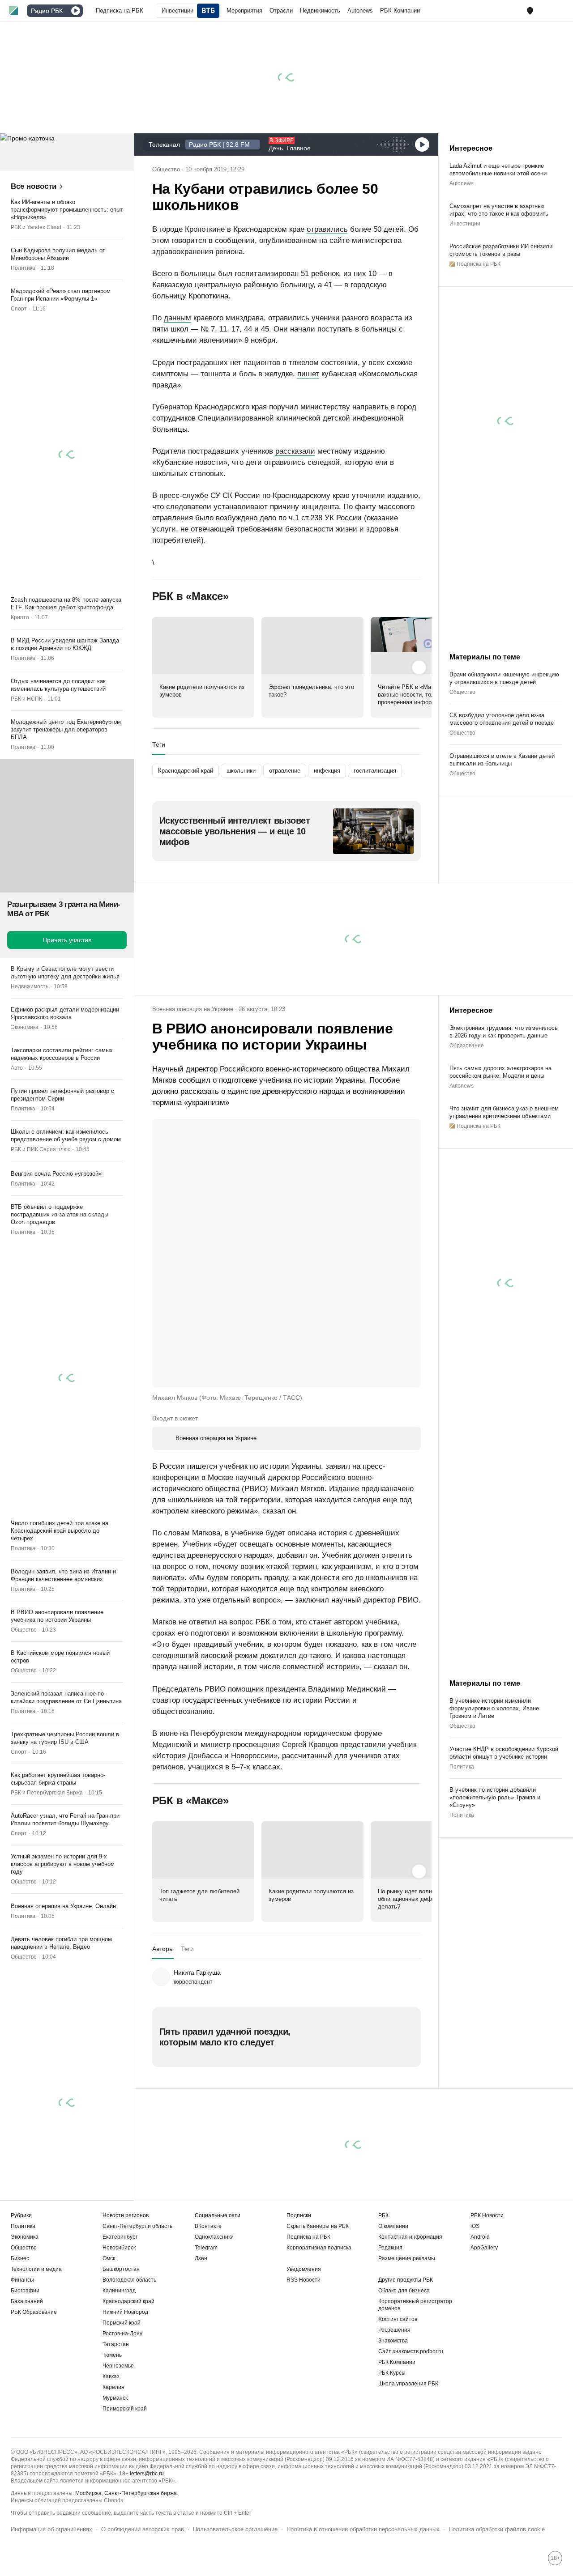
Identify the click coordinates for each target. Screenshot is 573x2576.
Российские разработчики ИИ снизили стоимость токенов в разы (501, 250)
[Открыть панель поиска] (546, 11)
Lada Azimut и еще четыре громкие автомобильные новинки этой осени (498, 170)
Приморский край (125, 2409)
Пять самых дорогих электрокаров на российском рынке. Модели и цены (500, 1072)
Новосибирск (119, 2248)
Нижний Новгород (125, 2312)
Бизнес (20, 2258)
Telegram (206, 2248)
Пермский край (122, 2323)
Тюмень (112, 2355)
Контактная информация (410, 2237)
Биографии (25, 2291)
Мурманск (115, 2398)
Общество (24, 1630)
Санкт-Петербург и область (137, 2226)
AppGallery (484, 2248)
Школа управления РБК (408, 2384)
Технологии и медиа (36, 2269)
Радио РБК (47, 11)
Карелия (113, 2387)
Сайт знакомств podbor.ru (411, 2351)
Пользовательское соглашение (235, 2529)
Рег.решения (394, 2330)
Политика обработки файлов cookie (497, 2529)
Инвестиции (465, 224)
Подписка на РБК (308, 2237)
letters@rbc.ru (147, 2474)
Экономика (25, 1027)
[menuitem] (120, 11)
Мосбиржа (88, 2493)
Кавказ (111, 2376)
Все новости (34, 186)
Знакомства (393, 2341)
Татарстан (116, 2344)
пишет (308, 374)
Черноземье (118, 2366)
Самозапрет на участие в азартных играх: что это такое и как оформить (499, 210)
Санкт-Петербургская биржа (141, 2493)
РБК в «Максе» (191, 596)
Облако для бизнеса (404, 2291)
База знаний (27, 2301)
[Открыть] (66, 11)
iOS (475, 2226)
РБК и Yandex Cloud (36, 227)
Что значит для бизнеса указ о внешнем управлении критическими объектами (504, 1112)
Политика (23, 268)
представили (363, 1745)
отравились (327, 229)
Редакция (390, 2248)
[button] (530, 11)
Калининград (119, 2291)
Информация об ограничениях (51, 2529)
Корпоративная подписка (319, 2248)
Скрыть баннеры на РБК (318, 2226)
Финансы (22, 2280)
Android (480, 2237)
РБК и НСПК (26, 699)
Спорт (19, 309)
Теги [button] (159, 744)
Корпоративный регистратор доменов (415, 2305)
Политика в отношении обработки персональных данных (363, 2529)
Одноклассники (214, 2237)
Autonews (462, 183)
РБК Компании (397, 2362)
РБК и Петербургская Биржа (47, 1793)
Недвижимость (30, 986)
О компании (393, 2226)
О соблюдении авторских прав (143, 2529)
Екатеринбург (120, 2237)
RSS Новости (304, 2280)
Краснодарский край (128, 2301)
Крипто (20, 617)
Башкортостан (121, 2269)
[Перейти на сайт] (67, 152)
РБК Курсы (392, 2373)
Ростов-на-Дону (122, 2334)
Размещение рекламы (407, 2258)
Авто (17, 1068)
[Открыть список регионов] (530, 11)
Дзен (201, 2258)
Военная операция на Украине (193, 1009)
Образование (467, 1046)
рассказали (295, 451)
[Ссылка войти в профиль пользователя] (560, 10)
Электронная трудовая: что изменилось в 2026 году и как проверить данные (504, 1032)
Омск (109, 2258)
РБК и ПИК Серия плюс (41, 1149)
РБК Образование (34, 2312)
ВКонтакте (208, 2226)
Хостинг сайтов (398, 2319)
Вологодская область (129, 2280)
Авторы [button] (163, 1949)
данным (177, 318)
